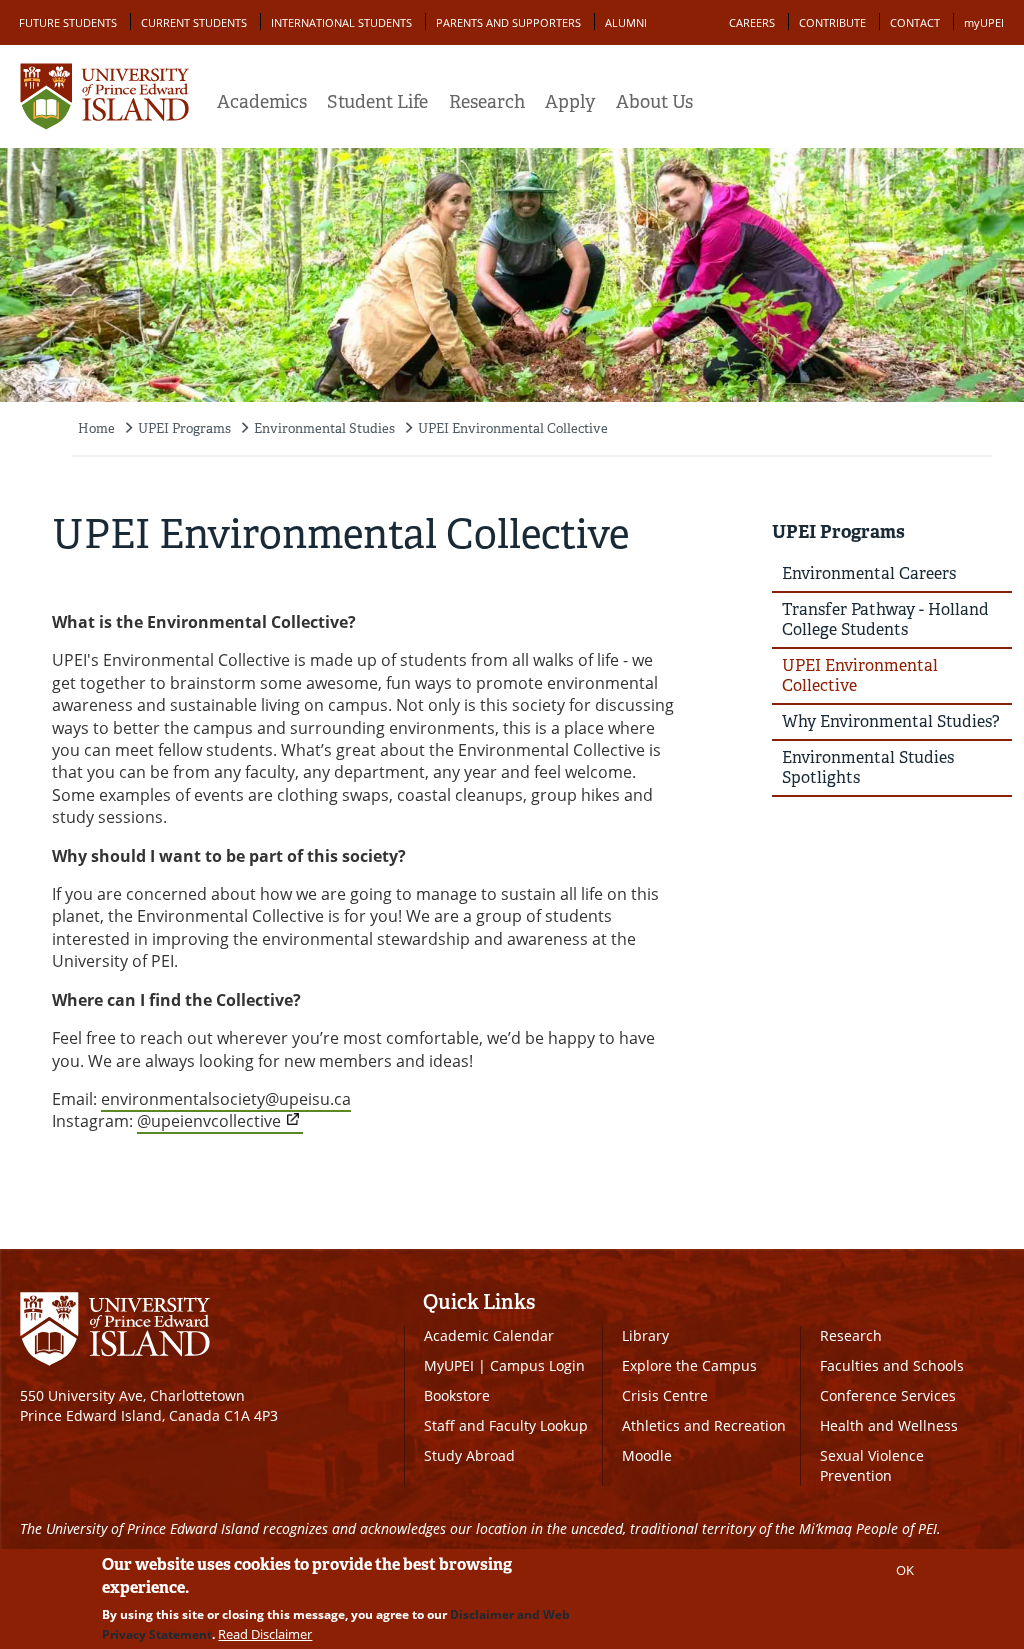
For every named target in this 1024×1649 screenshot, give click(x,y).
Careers (752, 22)
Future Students (68, 22)
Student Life (377, 102)
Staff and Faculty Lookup (506, 1425)
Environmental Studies (324, 428)
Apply (570, 102)
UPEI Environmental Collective (513, 428)
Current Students (194, 22)
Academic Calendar (489, 1335)
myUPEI (984, 22)
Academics (262, 102)
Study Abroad (469, 1455)
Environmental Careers (869, 573)
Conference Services (888, 1395)
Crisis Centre (665, 1395)
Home (96, 428)
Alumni (626, 22)
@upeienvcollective (209, 1121)
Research (487, 102)
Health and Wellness (889, 1425)
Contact (915, 22)
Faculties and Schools (892, 1365)
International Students (341, 22)
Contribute (832, 22)
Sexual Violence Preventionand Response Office (889, 1475)
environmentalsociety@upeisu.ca (226, 1099)
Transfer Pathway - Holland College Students (885, 619)
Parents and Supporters (508, 22)
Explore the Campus (689, 1365)
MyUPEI (449, 1365)
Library (645, 1335)
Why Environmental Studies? (891, 721)
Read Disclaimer (265, 1634)
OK (905, 1570)
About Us (654, 102)
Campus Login (537, 1365)
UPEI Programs (184, 428)
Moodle (647, 1455)
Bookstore (457, 1395)
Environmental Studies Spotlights (868, 767)
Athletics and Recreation (704, 1425)
